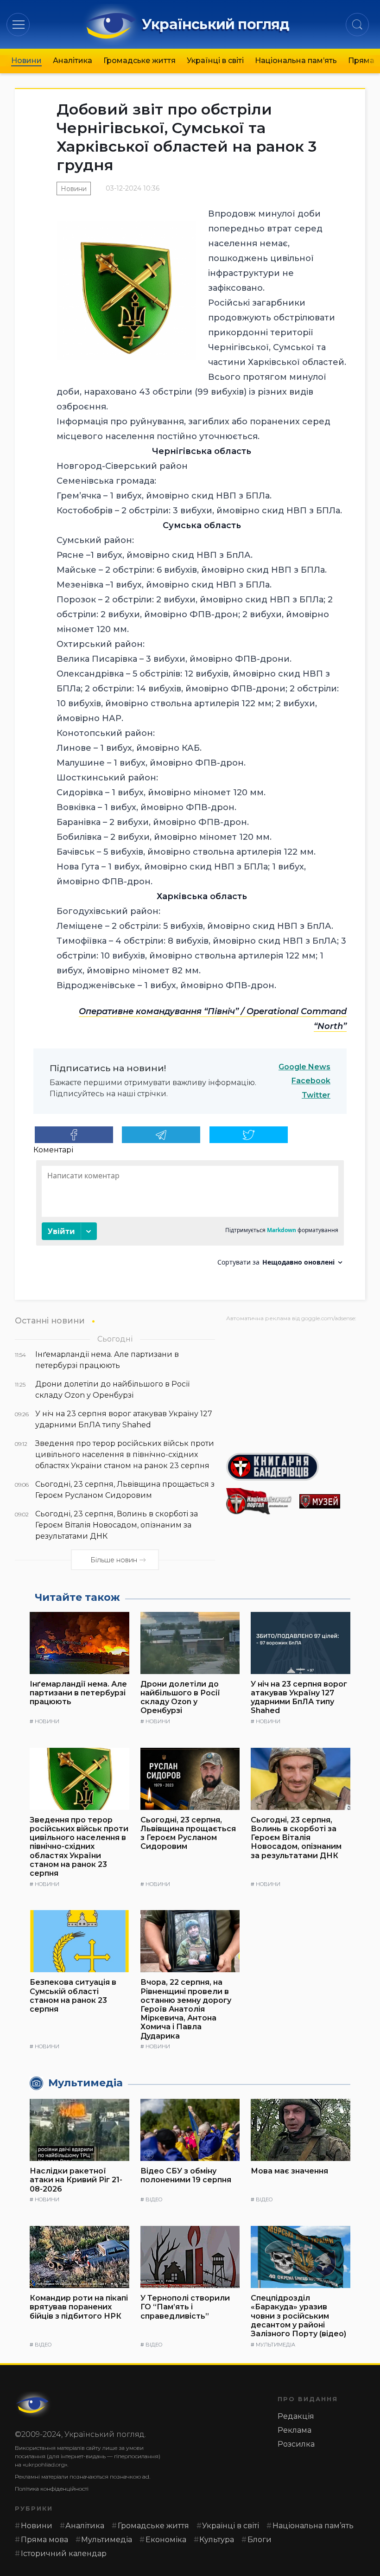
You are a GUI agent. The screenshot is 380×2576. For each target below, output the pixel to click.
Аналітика (73, 61)
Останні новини (50, 1320)
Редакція (296, 2416)
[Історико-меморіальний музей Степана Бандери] (332, 1501)
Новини (26, 61)
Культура (217, 2540)
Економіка (166, 2540)
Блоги (260, 2540)
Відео (154, 2199)
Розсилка (296, 2444)
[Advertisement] (296, 1384)
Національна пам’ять (296, 61)
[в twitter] (249, 1135)
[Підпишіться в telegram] (161, 1135)
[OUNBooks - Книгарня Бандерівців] (296, 1467)
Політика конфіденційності (52, 2489)
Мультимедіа (275, 2345)
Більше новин (114, 1560)
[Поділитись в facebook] (74, 1135)
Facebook (311, 1081)
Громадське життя (139, 61)
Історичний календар (64, 2554)
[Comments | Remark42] (190, 1217)
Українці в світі (215, 61)
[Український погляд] (33, 2404)
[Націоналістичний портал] (259, 1501)
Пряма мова (44, 2540)
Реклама (294, 2430)
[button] (18, 24)
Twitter (316, 1095)
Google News (304, 1067)
